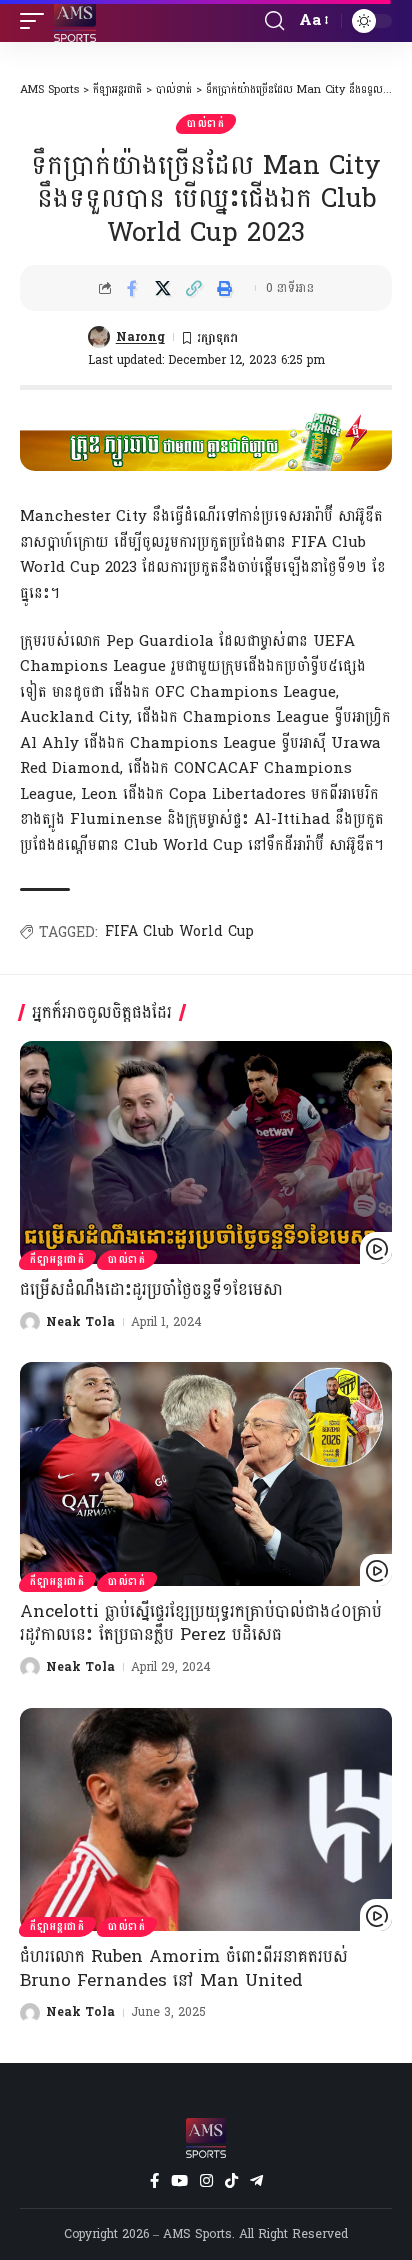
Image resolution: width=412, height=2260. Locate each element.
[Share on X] (163, 288)
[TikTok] (231, 2181)
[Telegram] (256, 2181)
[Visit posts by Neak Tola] (30, 1322)
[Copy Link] (194, 288)
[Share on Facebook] (132, 288)
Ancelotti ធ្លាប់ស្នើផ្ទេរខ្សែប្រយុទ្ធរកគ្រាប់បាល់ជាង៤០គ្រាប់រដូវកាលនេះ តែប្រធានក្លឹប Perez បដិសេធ (201, 1623)
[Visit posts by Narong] (99, 337)
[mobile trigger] (37, 21)
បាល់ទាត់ (206, 124)
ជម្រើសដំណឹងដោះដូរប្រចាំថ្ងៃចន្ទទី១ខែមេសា (151, 1289)
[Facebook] (154, 2181)
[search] (274, 21)
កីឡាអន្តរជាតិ (57, 1260)
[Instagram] (206, 2181)
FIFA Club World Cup (179, 932)
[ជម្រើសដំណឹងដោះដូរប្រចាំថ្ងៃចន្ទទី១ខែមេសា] (206, 1152)
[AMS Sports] (75, 21)
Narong (140, 337)
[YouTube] (179, 2181)
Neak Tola (80, 1322)
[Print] (225, 288)
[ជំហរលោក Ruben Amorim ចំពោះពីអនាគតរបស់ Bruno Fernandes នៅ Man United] (206, 1819)
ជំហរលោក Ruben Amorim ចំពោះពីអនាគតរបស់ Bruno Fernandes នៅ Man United (184, 1968)
